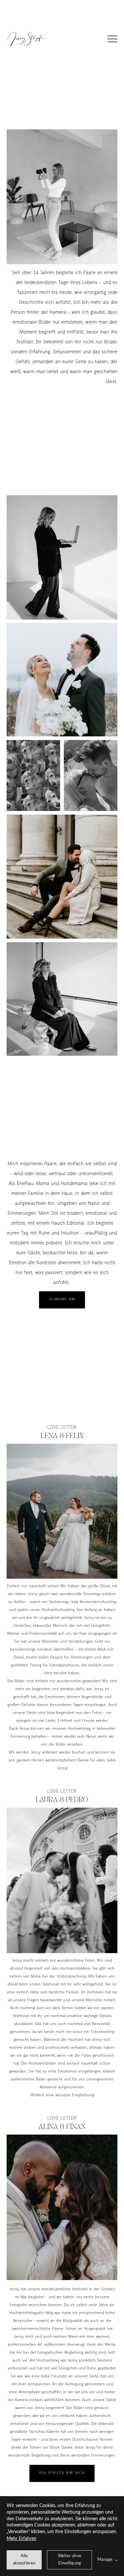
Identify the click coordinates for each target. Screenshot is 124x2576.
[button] (112, 39)
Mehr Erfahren (21, 2539)
